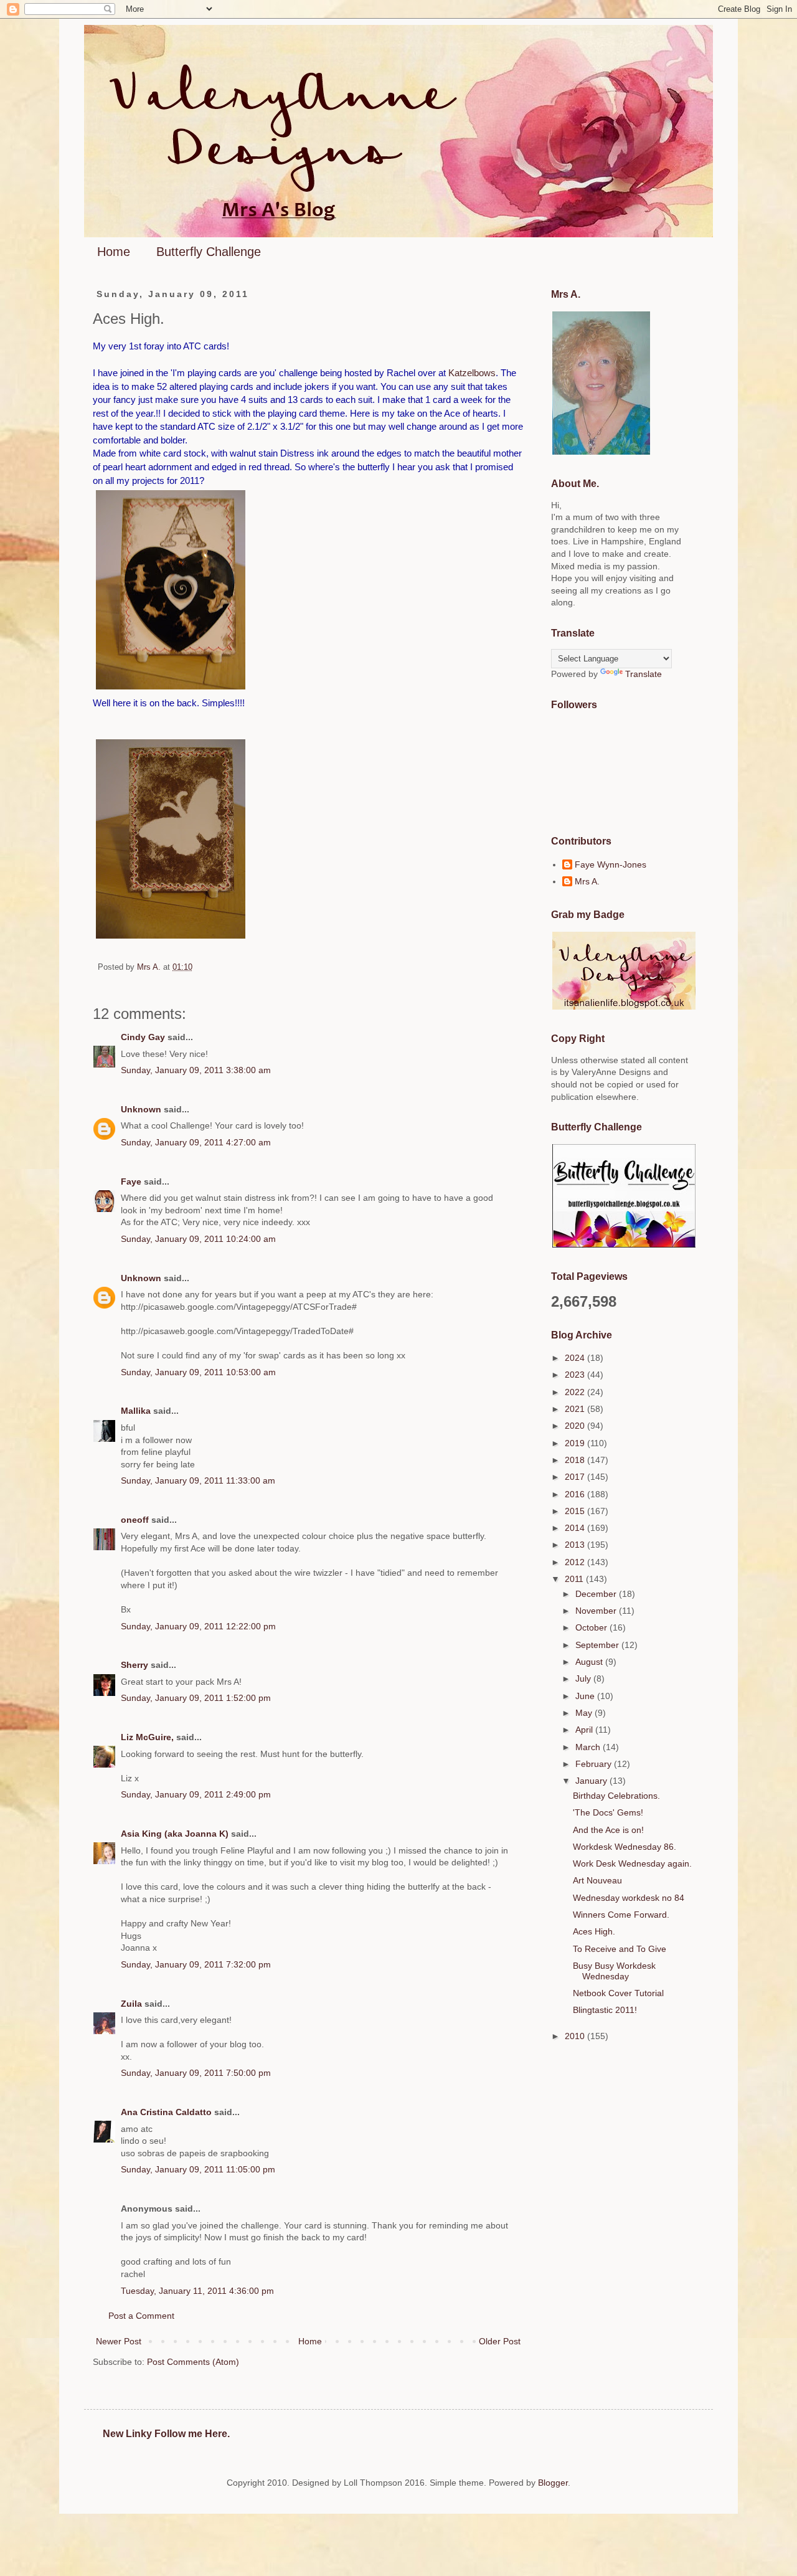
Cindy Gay (143, 1037)
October (592, 1627)
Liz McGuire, (147, 1737)
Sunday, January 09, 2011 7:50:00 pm (196, 2073)
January (592, 1781)
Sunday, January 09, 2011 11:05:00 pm (198, 2169)
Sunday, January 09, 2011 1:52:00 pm (196, 1698)
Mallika (136, 1411)
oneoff (135, 1520)
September (598, 1645)
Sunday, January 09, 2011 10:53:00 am (198, 1372)
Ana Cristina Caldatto (166, 2112)
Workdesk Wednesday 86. (625, 1847)
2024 (576, 1358)
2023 (576, 1375)
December (597, 1594)
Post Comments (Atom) (193, 2362)
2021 (576, 1409)
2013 (576, 1545)
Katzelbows (472, 373)
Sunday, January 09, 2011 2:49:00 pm (196, 1794)
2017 (576, 1477)
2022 (576, 1392)
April (585, 1730)
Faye (131, 1181)
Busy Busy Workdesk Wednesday (614, 1971)
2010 (576, 2036)
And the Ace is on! (608, 1830)
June (586, 1696)
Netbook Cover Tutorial (618, 1993)
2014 (576, 1528)
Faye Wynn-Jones (611, 864)
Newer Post (119, 2341)
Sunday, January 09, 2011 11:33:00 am (198, 1480)
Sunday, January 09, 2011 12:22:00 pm (198, 1626)
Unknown (141, 1109)
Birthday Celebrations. (616, 1796)
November (597, 1611)
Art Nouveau (597, 1880)
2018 (576, 1460)
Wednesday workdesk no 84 (629, 1898)
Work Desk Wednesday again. (632, 1863)
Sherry (134, 1665)
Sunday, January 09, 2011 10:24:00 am (198, 1239)
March (589, 1747)
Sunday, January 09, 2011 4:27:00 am (196, 1142)
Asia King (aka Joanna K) (175, 1834)
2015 (576, 1511)
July (584, 1679)
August (590, 1662)
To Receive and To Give (620, 1949)
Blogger (553, 2483)
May (585, 1713)
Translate (644, 674)
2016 (576, 1494)
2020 (576, 1426)
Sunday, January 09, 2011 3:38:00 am (196, 1070)
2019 (576, 1443)
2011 (575, 1579)
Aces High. (594, 1931)
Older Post (500, 2341)
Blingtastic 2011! (605, 2010)
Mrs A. (587, 881)
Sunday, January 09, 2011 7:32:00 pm (196, 1964)
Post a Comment (141, 2316)
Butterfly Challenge (209, 252)
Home (114, 252)
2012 (576, 1562)
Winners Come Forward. (621, 1915)
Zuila (131, 2004)
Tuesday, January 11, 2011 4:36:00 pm (197, 2291)
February (595, 1764)
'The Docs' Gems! (608, 1812)
